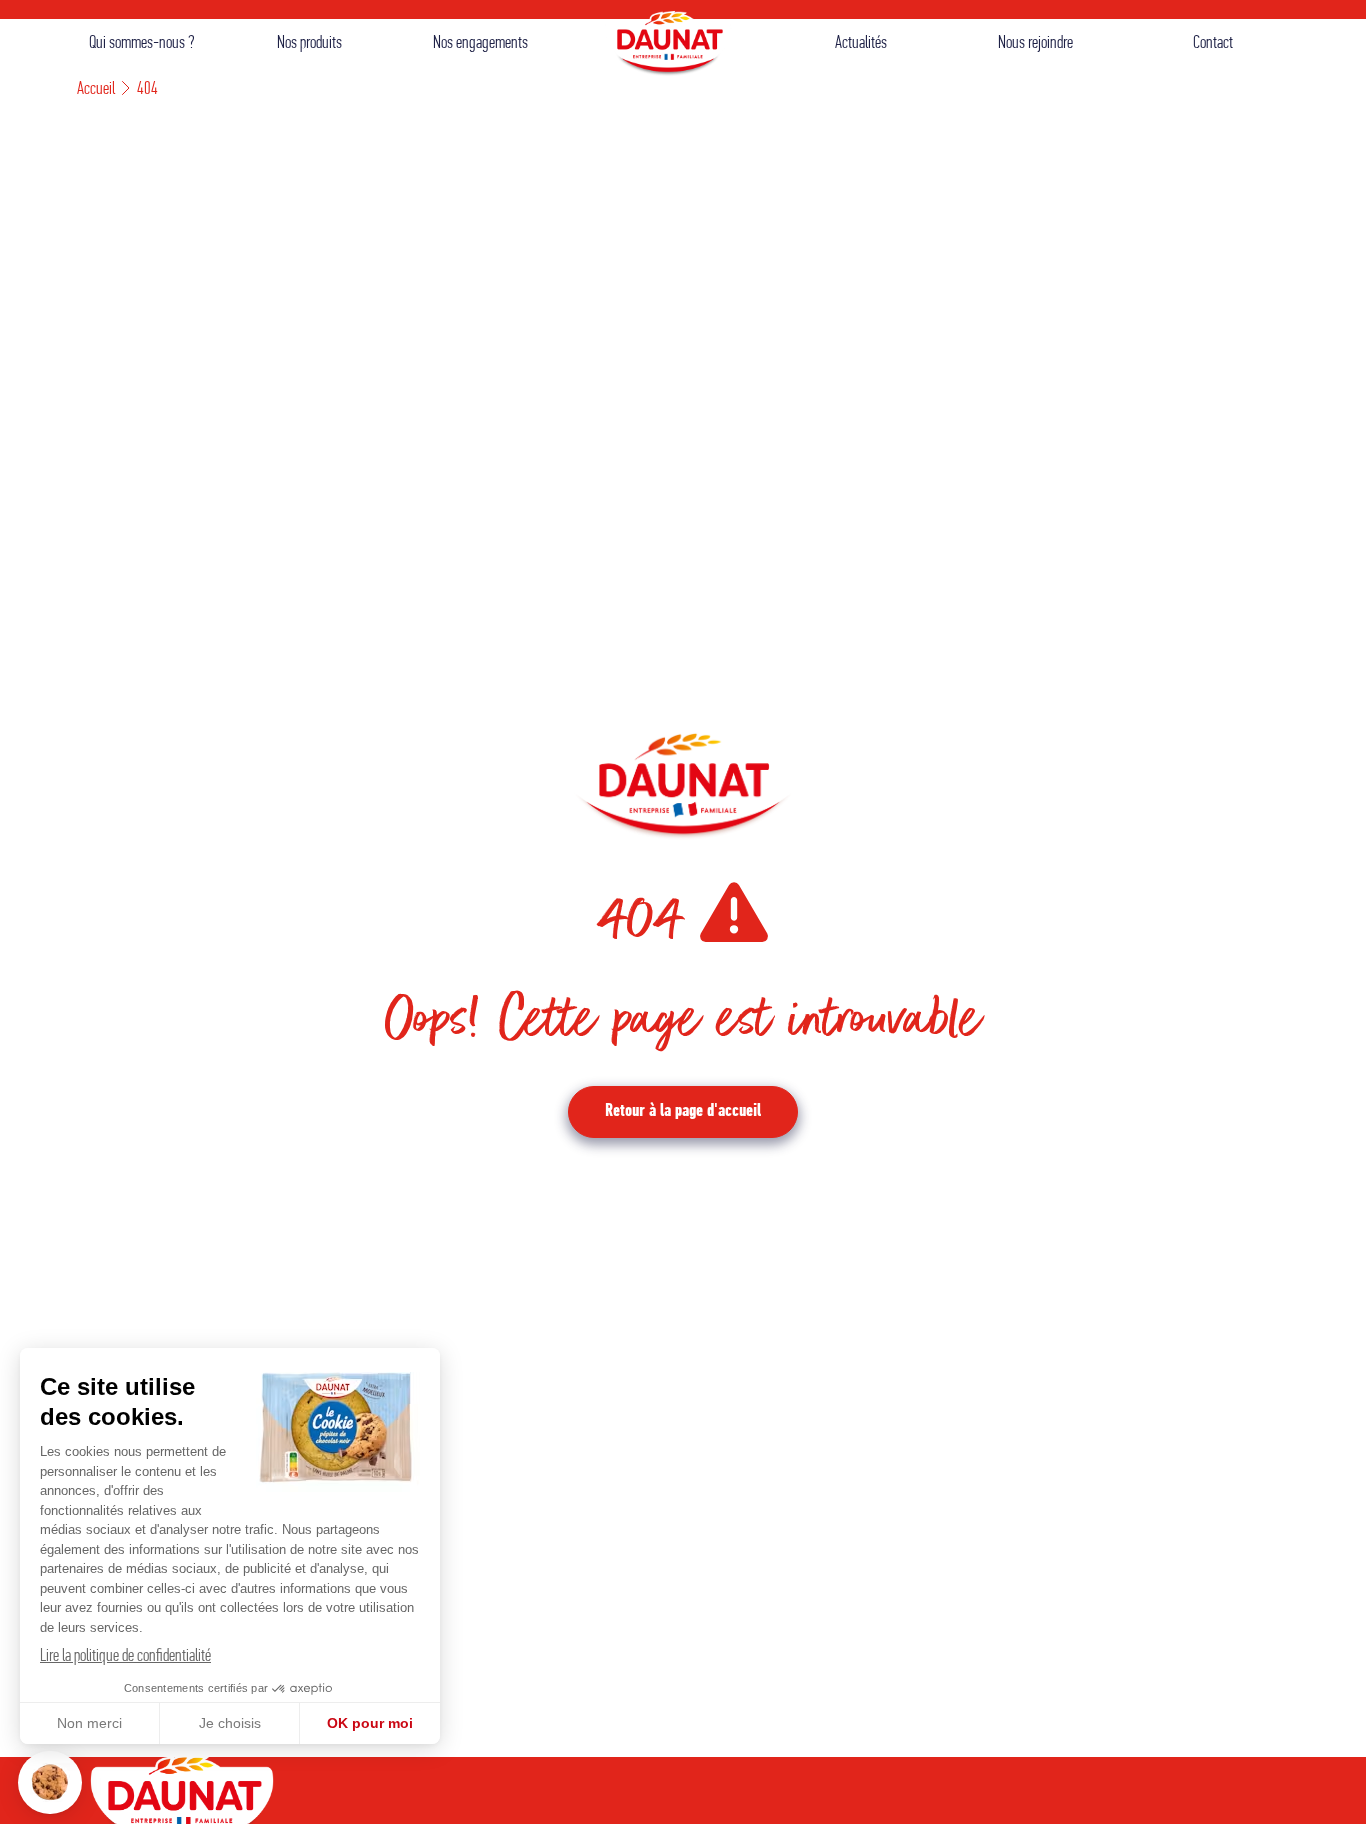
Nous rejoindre (1035, 44)
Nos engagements (480, 44)
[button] (50, 1782)
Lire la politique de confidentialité (125, 1657)
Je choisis (230, 1723)
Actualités (861, 44)
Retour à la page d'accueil (683, 1112)
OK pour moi (370, 1723)
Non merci (89, 1723)
